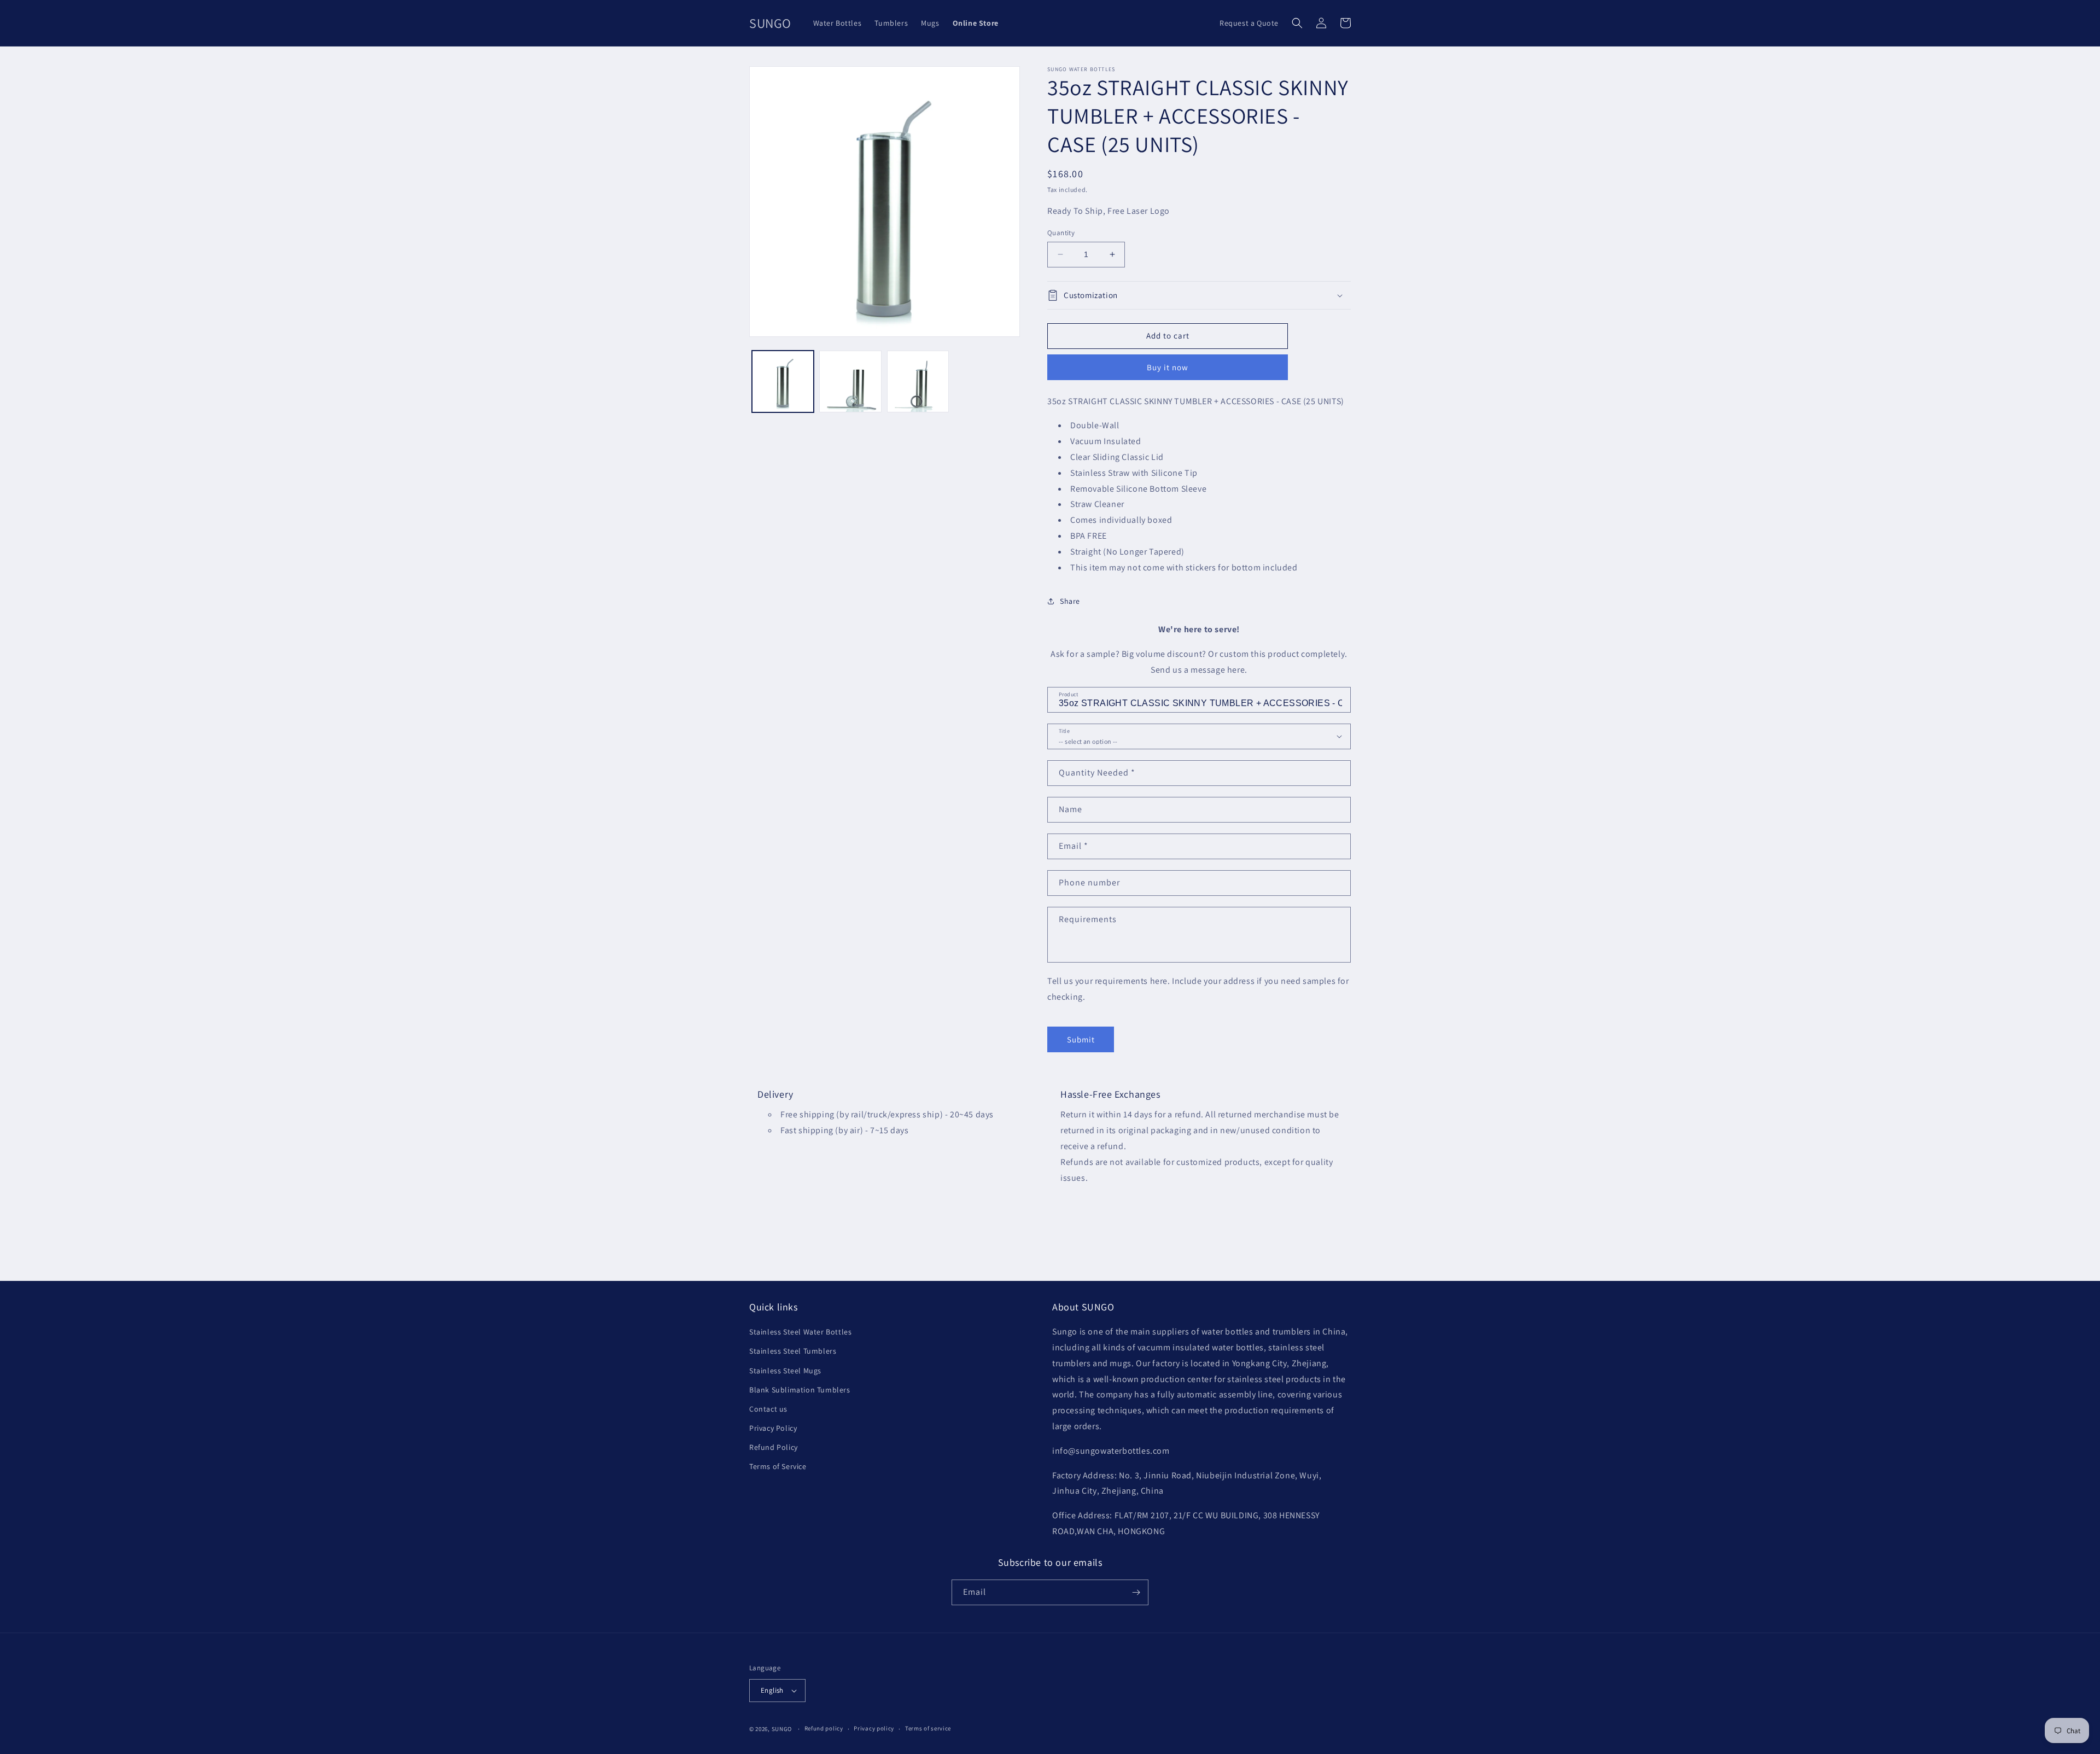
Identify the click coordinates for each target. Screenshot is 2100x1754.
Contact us (768, 1409)
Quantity (1061, 233)
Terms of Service (778, 1466)
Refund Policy (774, 1447)
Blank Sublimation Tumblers (800, 1390)
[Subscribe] (1136, 1592)
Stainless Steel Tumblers (793, 1351)
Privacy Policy (773, 1428)
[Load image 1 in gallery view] (783, 381)
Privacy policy (874, 1728)
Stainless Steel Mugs (785, 1371)
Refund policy (824, 1728)
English (772, 1690)
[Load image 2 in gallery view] (850, 381)
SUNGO (782, 1729)
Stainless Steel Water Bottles (800, 1332)
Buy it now (1168, 367)
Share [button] (1070, 601)
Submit (1081, 1039)
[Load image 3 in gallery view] (918, 381)
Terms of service (928, 1728)
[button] (1297, 23)
